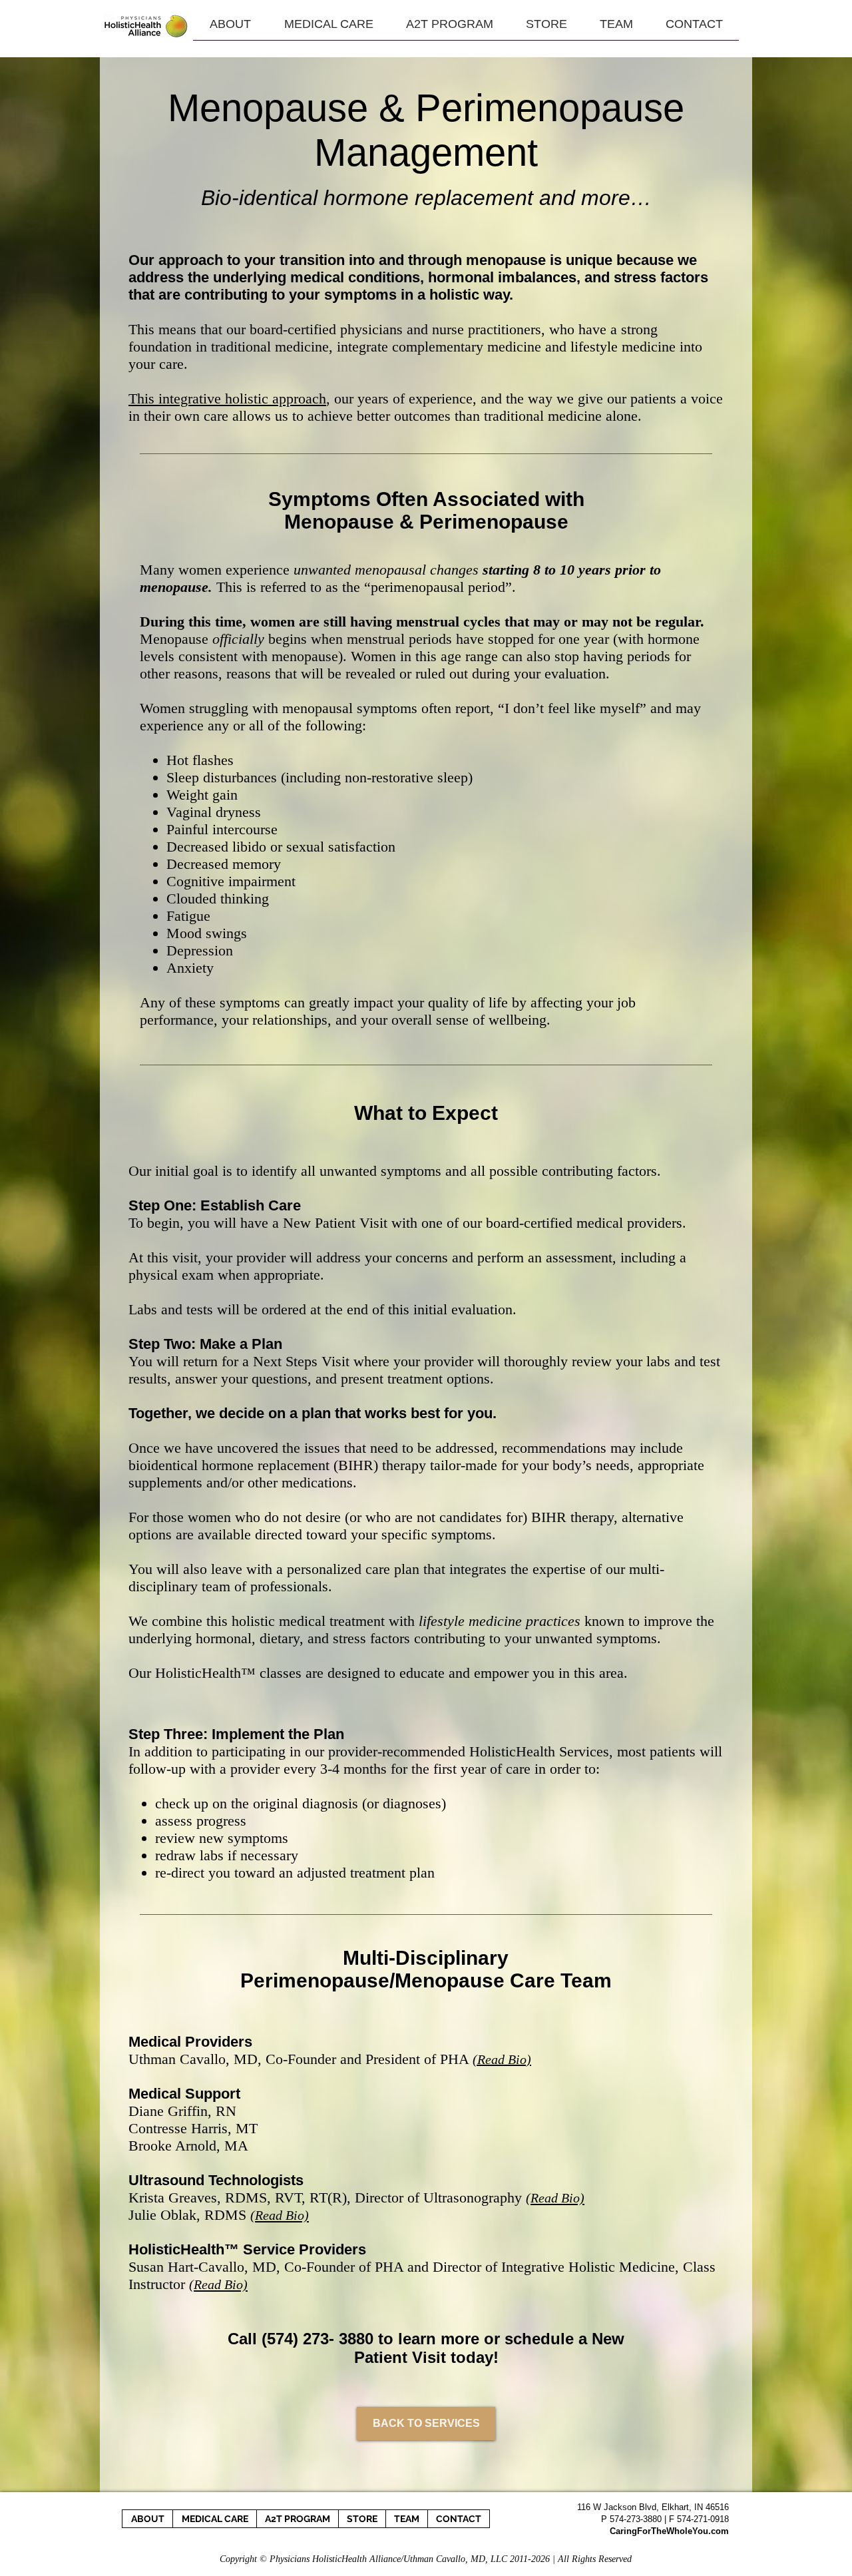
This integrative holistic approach (227, 398)
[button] (546, 29)
